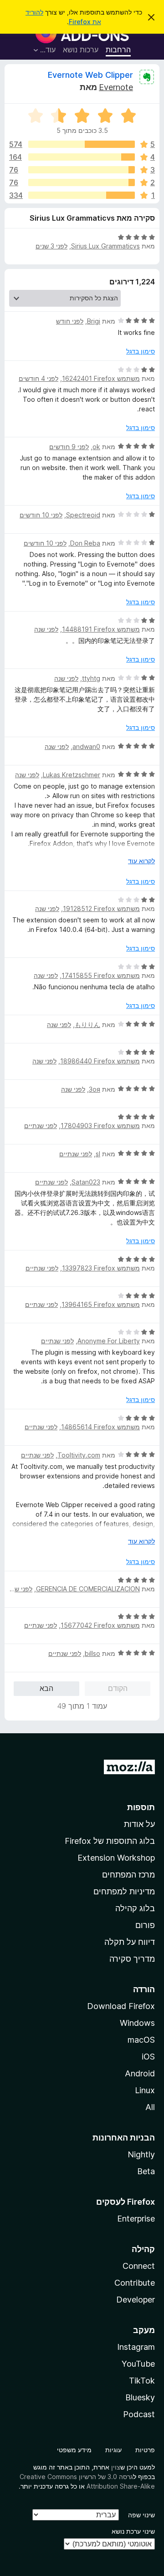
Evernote (116, 87)
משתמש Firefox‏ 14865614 (100, 1427)
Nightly (141, 2154)
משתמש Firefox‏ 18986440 (100, 1061)
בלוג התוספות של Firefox (110, 1841)
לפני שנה (46, 629)
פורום (145, 1925)
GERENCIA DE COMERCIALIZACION (88, 1589)
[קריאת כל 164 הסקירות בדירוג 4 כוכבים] (82, 157)
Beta (146, 2171)
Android (140, 2073)
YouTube (138, 2364)
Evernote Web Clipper (90, 75)
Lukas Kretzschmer (72, 775)
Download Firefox (121, 2006)
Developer (136, 2300)
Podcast (139, 2414)
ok (96, 447)
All (150, 2107)
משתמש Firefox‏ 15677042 (100, 1625)
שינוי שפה (141, 2515)
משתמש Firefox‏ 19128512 (101, 908)
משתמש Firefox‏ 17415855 (101, 975)
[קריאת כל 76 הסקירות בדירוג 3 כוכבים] (82, 170)
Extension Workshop (116, 1858)
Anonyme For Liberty (109, 1341)
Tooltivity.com (79, 1455)
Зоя (95, 1089)
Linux (145, 2090)
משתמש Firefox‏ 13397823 (101, 1268)
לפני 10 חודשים (41, 515)
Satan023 (86, 1182)
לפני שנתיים (41, 1126)
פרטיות (145, 2450)
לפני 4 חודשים (38, 378)
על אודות (139, 1824)
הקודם (118, 1688)
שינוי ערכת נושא (133, 2531)
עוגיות (113, 2450)
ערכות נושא (81, 50)
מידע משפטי (74, 2450)
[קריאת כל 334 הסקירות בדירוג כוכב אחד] (82, 195)
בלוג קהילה (135, 1908)
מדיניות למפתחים (124, 1891)
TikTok (142, 2381)
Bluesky (140, 2397)
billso (92, 1653)
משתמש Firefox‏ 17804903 (100, 1126)
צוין (116, 2467)
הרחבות (118, 50)
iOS (148, 2057)
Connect (139, 2266)
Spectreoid (83, 515)
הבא (46, 1688)
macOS (141, 2040)
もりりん (87, 1025)
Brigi (94, 321)
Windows (137, 2023)
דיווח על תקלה (130, 1942)
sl (98, 1154)
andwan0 (86, 746)
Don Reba (85, 543)
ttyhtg (91, 678)
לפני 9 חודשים (69, 447)
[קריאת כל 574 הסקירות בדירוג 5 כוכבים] (82, 144)
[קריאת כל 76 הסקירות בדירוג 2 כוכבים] (82, 182)
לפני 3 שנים (51, 246)
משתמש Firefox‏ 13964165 (101, 1304)
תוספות (141, 1807)
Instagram (136, 2347)
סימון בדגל (141, 351)
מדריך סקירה (132, 1959)
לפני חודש (70, 321)
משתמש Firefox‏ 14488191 (101, 629)
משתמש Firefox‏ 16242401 (101, 378)
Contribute (135, 2283)
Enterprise (136, 2219)
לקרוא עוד (141, 861)
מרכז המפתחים (128, 1875)
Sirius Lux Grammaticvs (105, 246)
